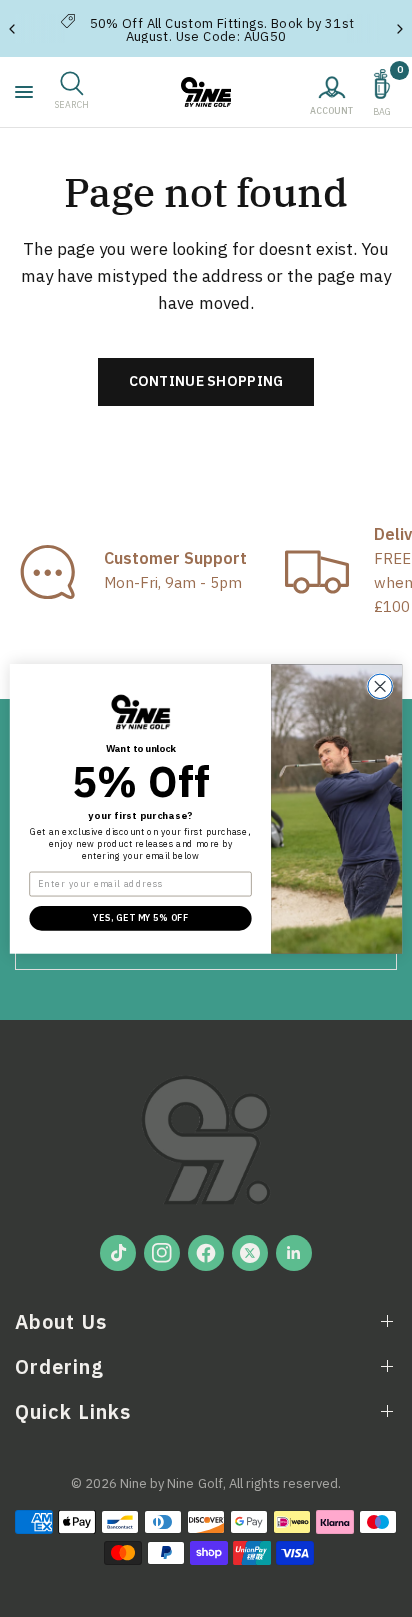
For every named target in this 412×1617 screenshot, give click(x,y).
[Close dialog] (380, 686)
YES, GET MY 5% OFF (140, 917)
